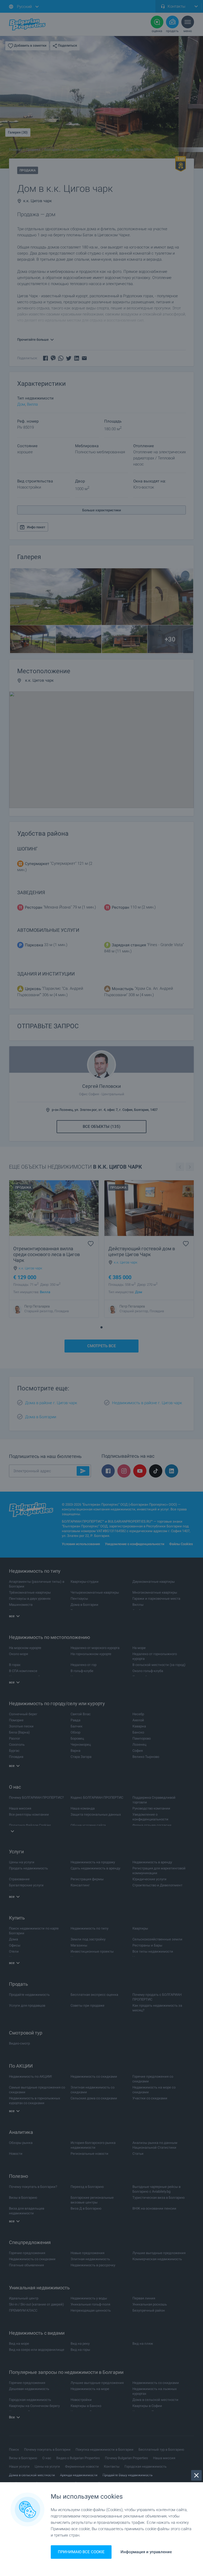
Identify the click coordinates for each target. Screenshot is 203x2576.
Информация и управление (146, 2552)
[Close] (196, 2475)
